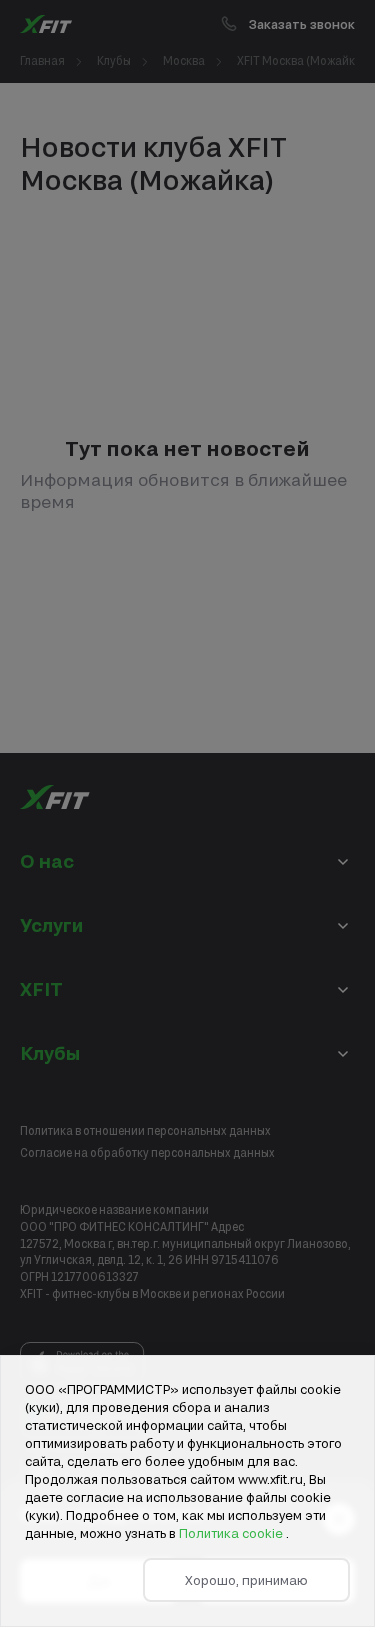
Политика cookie (232, 1533)
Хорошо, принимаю (246, 1580)
